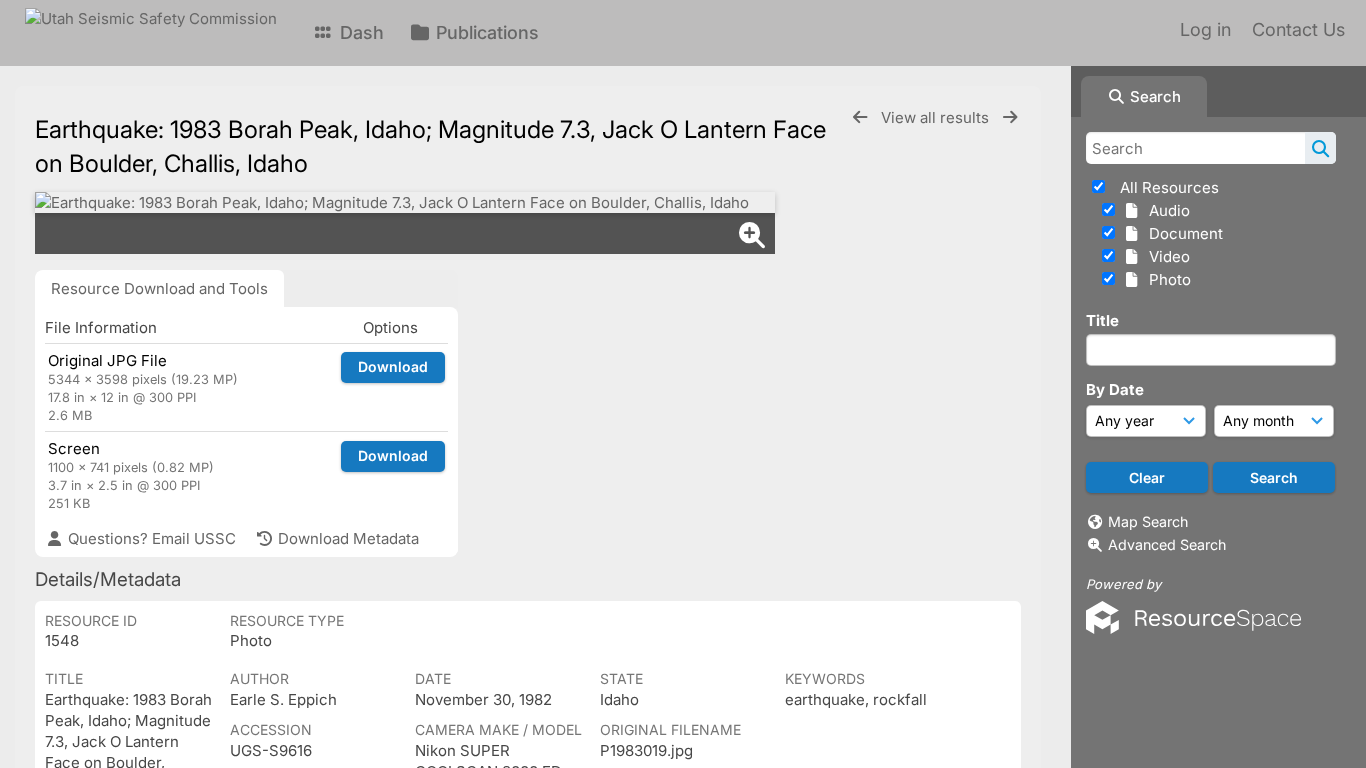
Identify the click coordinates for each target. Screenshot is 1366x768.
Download (393, 366)
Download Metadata (346, 538)
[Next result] (1010, 117)
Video (1165, 256)
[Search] (1320, 148)
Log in (1205, 29)
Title (1102, 320)
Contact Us (1298, 29)
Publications (485, 32)
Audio (1165, 210)
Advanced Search (1167, 544)
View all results (937, 117)
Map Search (1148, 521)
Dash (359, 32)
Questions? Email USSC (150, 538)
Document (1182, 233)
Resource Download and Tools (159, 288)
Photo (1166, 279)
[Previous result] (860, 117)
